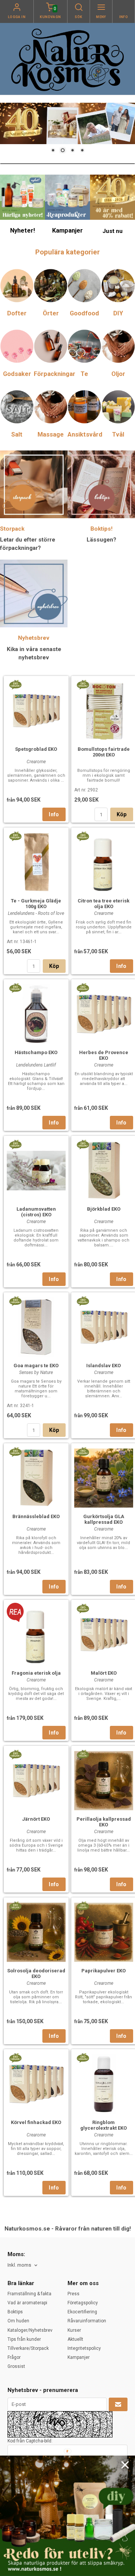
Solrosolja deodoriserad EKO (36, 1973)
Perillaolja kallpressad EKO (104, 1822)
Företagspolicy (83, 2303)
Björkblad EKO (104, 1209)
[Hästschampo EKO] (15, 987)
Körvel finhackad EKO (36, 2122)
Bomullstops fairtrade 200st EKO (104, 752)
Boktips (15, 2312)
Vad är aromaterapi (27, 2303)
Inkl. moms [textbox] (19, 2265)
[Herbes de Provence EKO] (83, 987)
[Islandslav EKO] (83, 1301)
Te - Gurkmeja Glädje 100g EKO (36, 904)
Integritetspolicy (84, 2348)
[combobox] (23, 2265)
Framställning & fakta (29, 2294)
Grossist (16, 2366)
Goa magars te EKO (36, 1366)
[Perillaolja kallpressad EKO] (83, 1754)
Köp (122, 814)
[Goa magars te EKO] (15, 1301)
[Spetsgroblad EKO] (15, 684)
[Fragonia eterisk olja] (15, 1612)
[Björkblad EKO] (83, 1144)
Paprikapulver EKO (103, 1971)
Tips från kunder (24, 2339)
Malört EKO (104, 1673)
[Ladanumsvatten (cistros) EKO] (15, 1144)
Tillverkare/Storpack (28, 2348)
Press (73, 2294)
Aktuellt (75, 2339)
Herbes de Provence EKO (104, 1055)
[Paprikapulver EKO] (83, 1906)
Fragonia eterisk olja (36, 1673)
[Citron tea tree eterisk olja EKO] (83, 836)
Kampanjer (79, 2357)
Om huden (18, 2321)
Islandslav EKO (103, 1366)
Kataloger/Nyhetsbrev (30, 2330)
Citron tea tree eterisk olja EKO (103, 904)
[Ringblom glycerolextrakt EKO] (83, 2057)
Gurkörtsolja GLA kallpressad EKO (104, 1519)
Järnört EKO (36, 1819)
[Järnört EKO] (15, 1754)
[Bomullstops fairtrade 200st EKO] (83, 684)
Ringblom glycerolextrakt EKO (103, 2125)
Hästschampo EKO (36, 1052)
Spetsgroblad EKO (36, 749)
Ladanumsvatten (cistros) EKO (36, 1212)
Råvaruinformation (87, 2321)
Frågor (14, 2357)
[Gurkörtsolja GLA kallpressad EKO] (83, 1452)
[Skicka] (118, 2404)
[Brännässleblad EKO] (15, 1452)
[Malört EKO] (83, 1608)
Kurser (74, 2330)
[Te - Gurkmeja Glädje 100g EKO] (15, 836)
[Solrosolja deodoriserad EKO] (15, 1906)
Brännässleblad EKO (36, 1516)
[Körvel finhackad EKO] (15, 2057)
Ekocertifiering (82, 2312)
